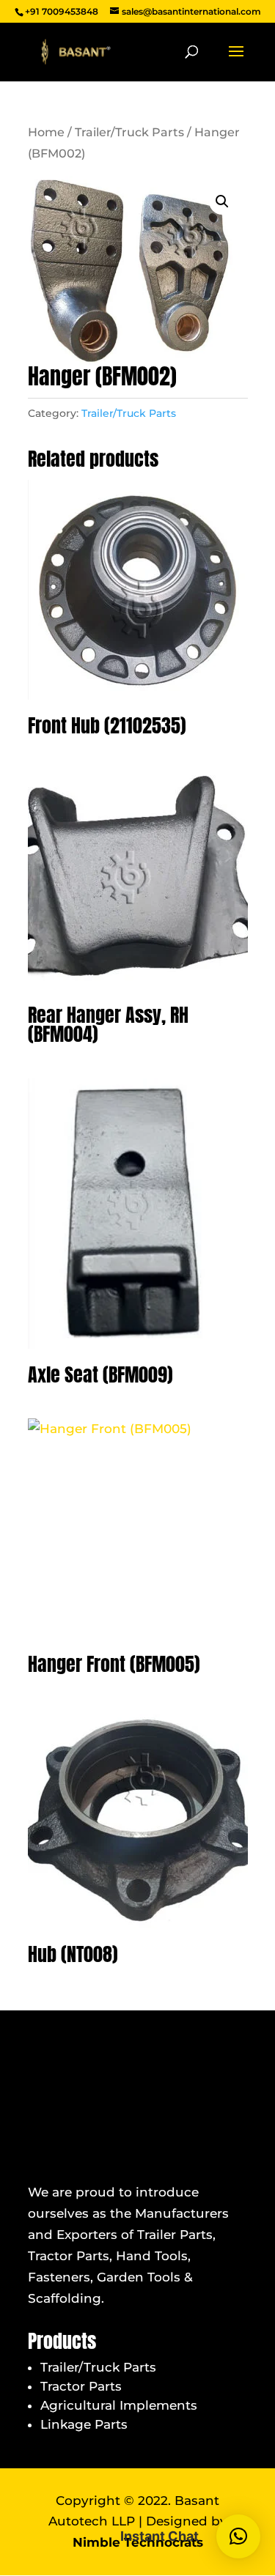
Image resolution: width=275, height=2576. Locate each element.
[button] (222, 201)
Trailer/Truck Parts (129, 132)
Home (46, 132)
